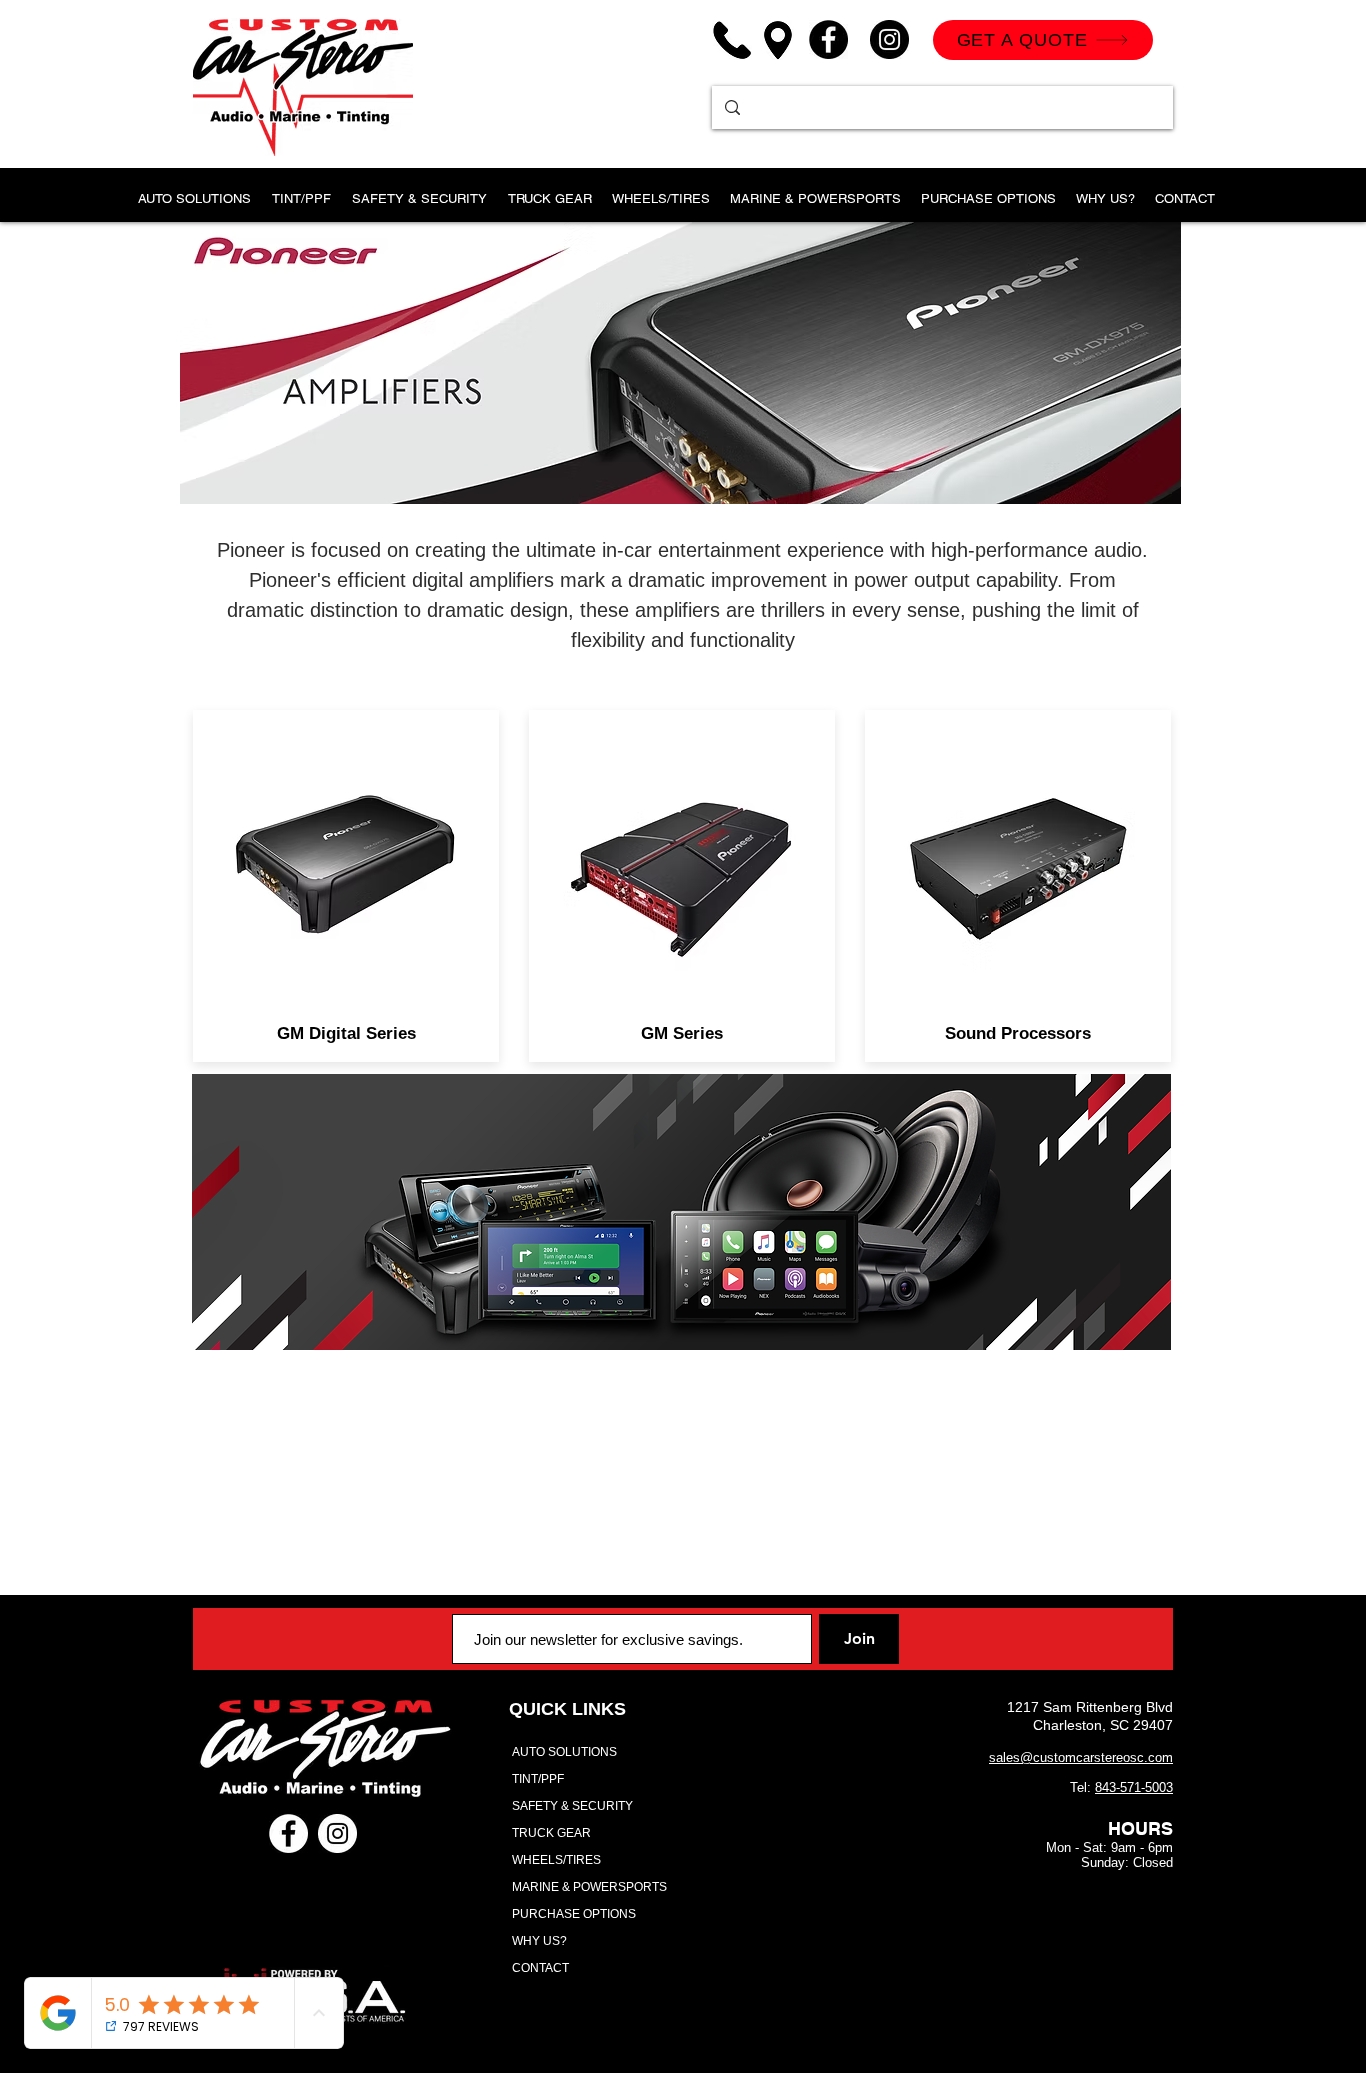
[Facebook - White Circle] (288, 1833)
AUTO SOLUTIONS (564, 1752)
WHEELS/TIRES (556, 1860)
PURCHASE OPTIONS (574, 1914)
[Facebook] (828, 39)
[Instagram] (889, 39)
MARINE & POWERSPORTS (589, 1887)
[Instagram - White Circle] (337, 1833)
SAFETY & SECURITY (572, 1806)
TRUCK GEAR (551, 1833)
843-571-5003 (1134, 1787)
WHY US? (539, 1941)
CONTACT (540, 1968)
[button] (301, 189)
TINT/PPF (538, 1779)
